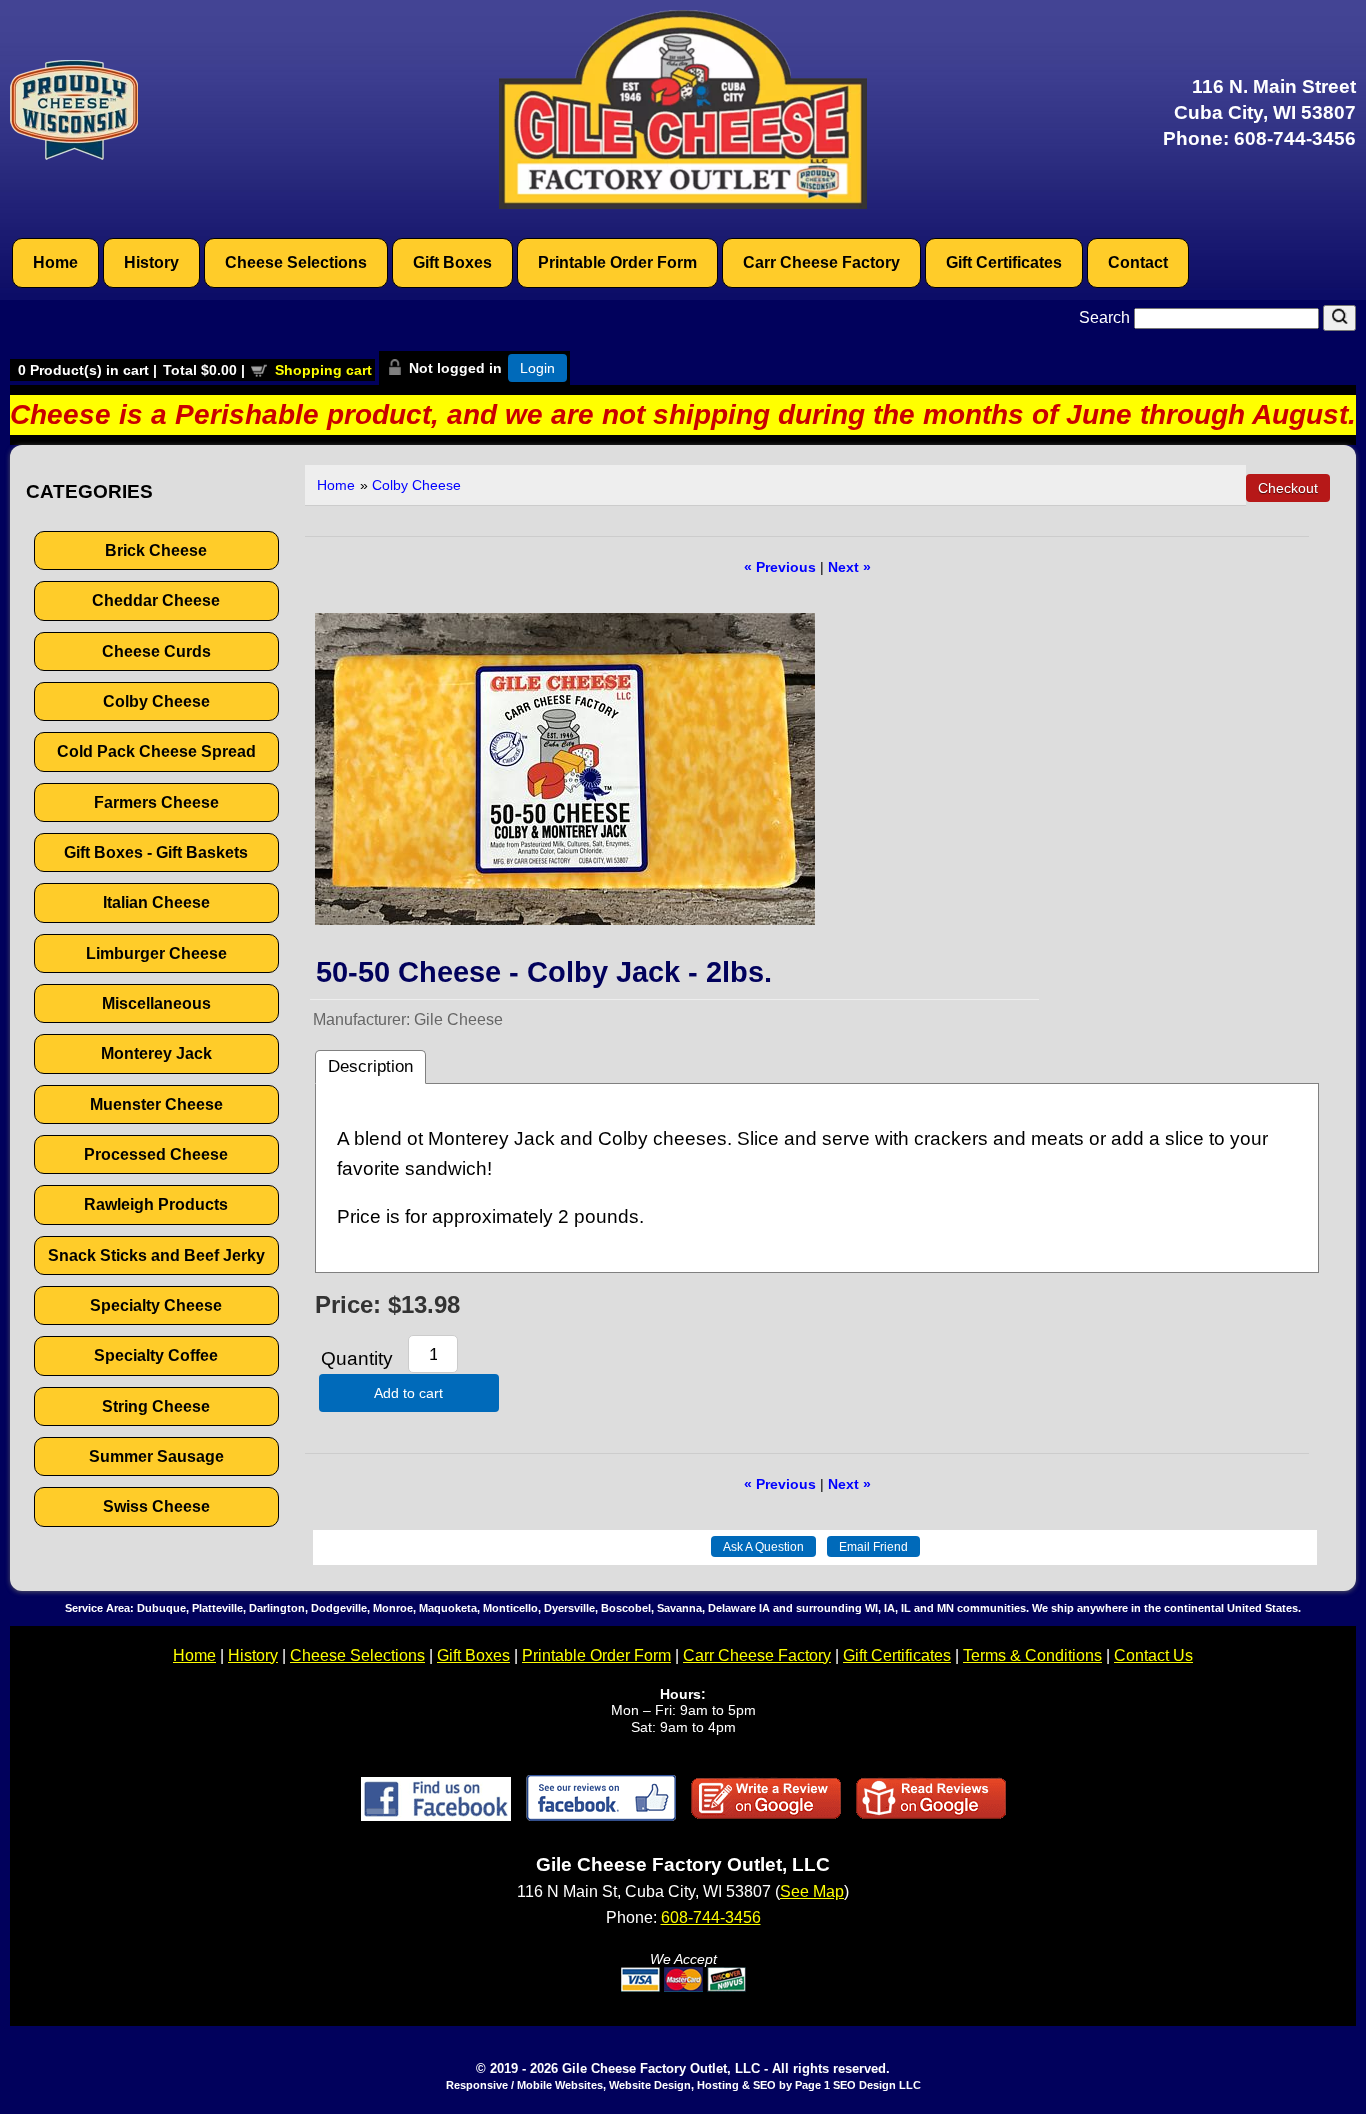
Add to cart (408, 1393)
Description (370, 1066)
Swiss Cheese (156, 1506)
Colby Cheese (156, 701)
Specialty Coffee (156, 1355)
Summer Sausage (156, 1456)
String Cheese (156, 1406)
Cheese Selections (296, 262)
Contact (1138, 262)
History (151, 262)
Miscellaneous (156, 1003)
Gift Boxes (452, 262)
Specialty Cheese (156, 1305)
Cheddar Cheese (156, 600)
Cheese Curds (156, 651)
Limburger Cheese (156, 953)
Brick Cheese (156, 550)
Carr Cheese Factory (821, 262)
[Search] (1339, 318)
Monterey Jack (156, 1053)
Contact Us (1153, 1655)
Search (1106, 317)
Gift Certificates (1004, 262)
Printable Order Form (617, 262)
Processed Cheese (156, 1154)
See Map (812, 1891)
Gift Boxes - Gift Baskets (156, 852)
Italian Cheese (156, 902)
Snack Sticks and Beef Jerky (156, 1255)
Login (537, 368)
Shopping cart (323, 370)
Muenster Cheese (156, 1104)
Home (55, 262)
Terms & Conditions (1032, 1655)
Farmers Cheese (156, 802)
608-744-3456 (1295, 138)
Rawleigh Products (156, 1204)
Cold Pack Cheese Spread (156, 751)
